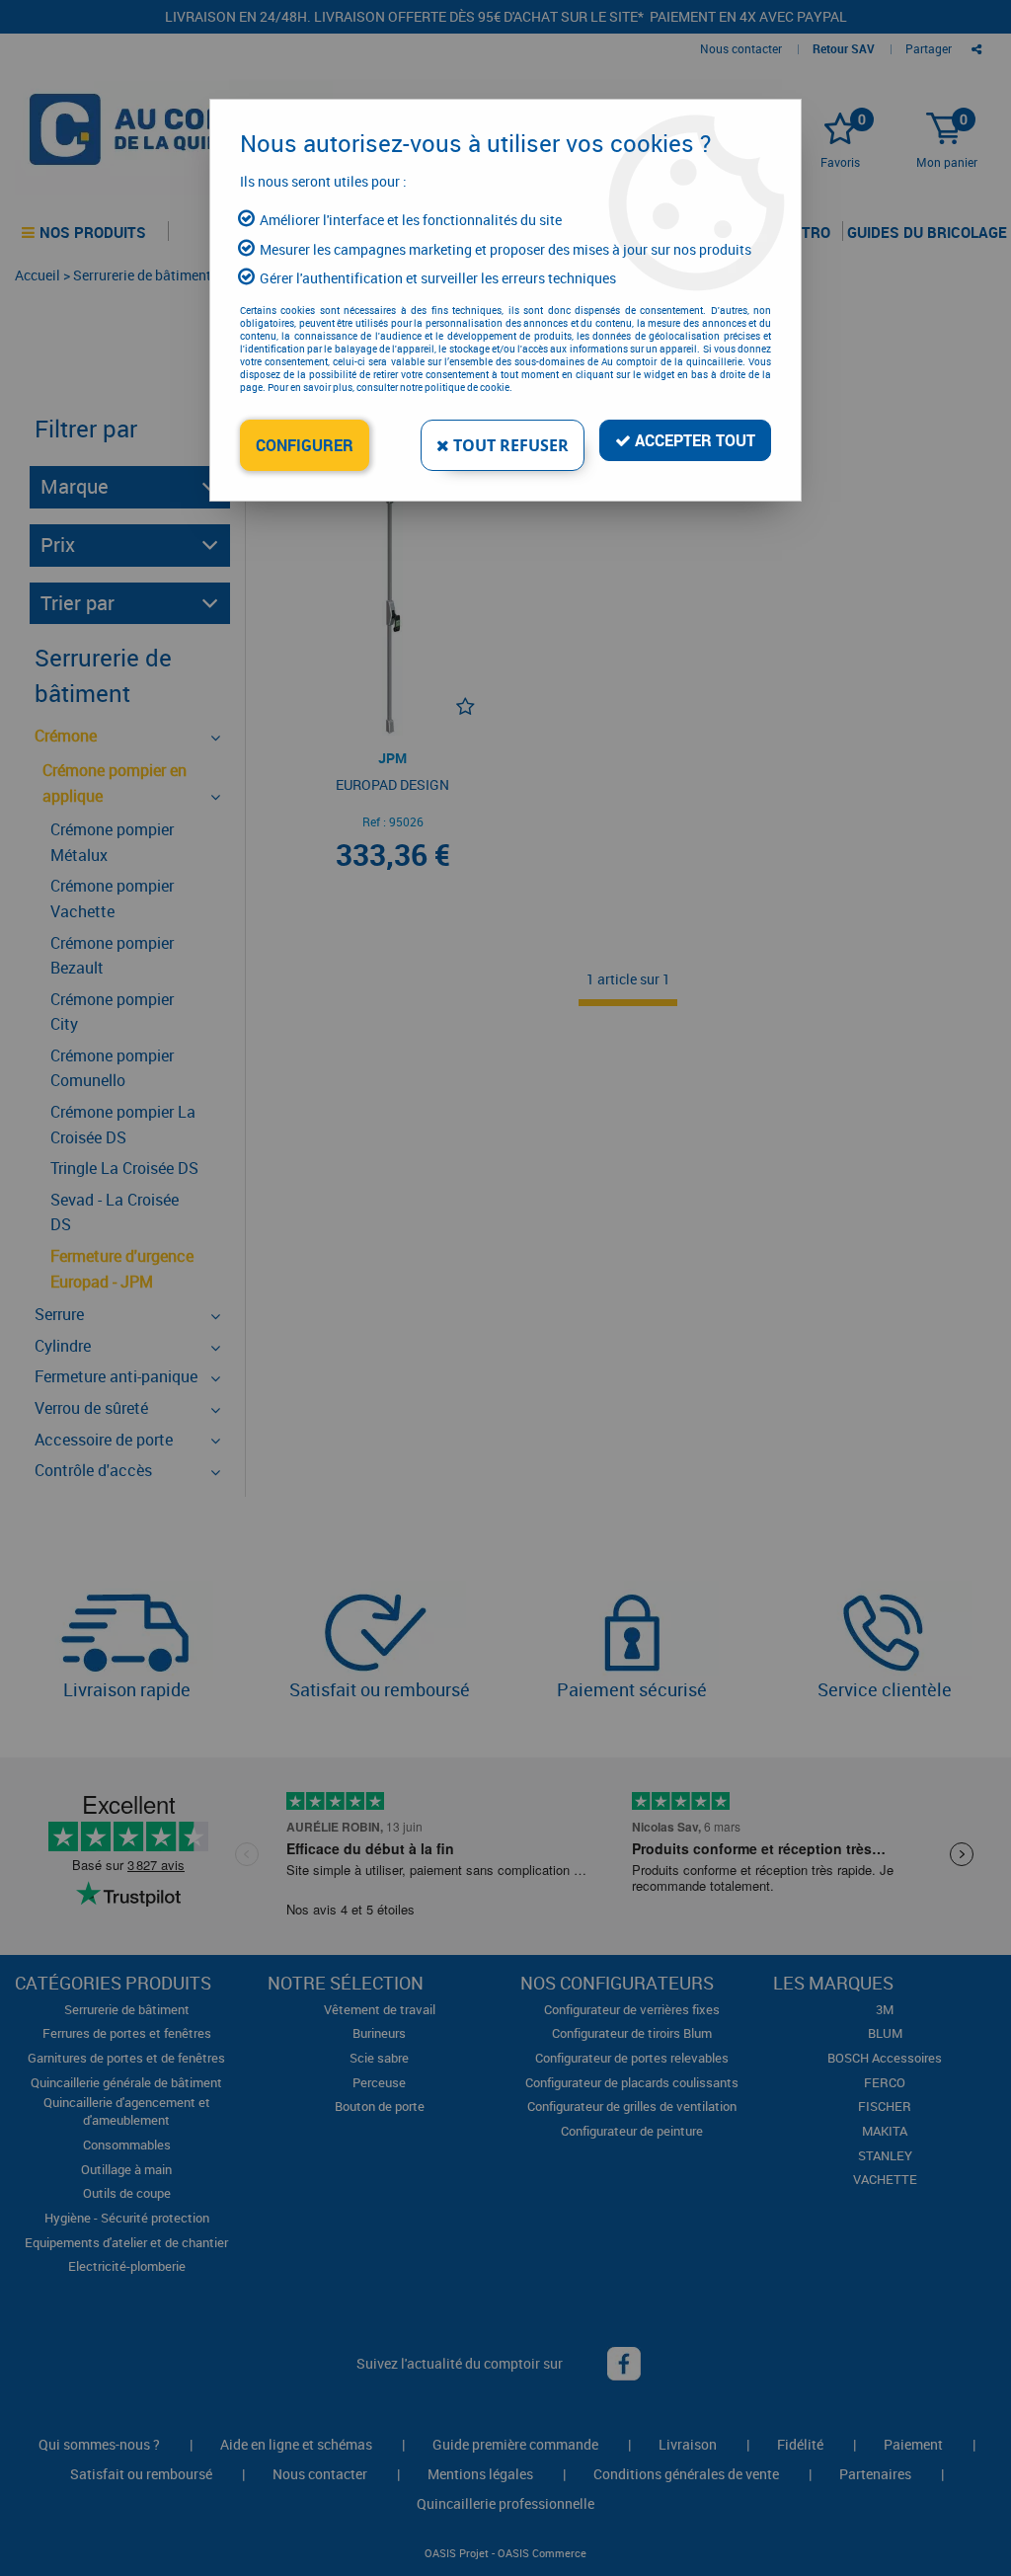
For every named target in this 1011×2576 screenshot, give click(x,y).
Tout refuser (509, 445)
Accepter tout (693, 440)
